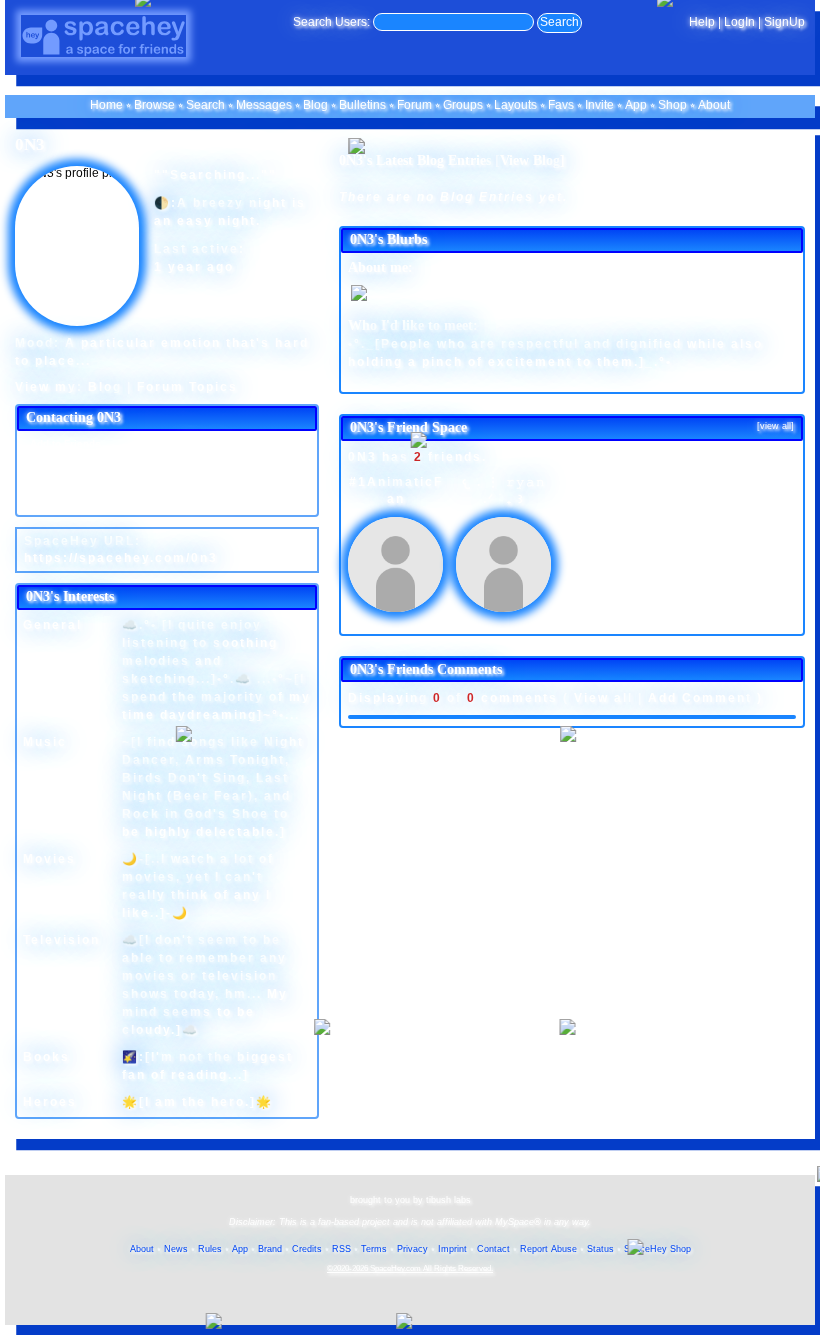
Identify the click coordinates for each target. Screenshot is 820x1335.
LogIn (739, 22)
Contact (493, 1249)
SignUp (784, 22)
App (636, 105)
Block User (205, 481)
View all (603, 698)
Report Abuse (548, 1249)
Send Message (64, 462)
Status (600, 1249)
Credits (307, 1249)
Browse (154, 105)
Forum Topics (187, 387)
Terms (374, 1249)
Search (559, 22)
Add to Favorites (218, 443)
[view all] (775, 426)
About (714, 105)
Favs (561, 105)
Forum (414, 105)
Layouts (515, 105)
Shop (672, 105)
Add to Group (60, 501)
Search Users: (331, 22)
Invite (599, 105)
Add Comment (700, 698)
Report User (207, 501)
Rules (210, 1249)
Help (702, 22)
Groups (463, 105)
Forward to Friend (221, 462)
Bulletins (362, 105)
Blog (315, 105)
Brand (270, 1249)
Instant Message (68, 481)
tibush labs (448, 1200)
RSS (341, 1249)
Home (106, 105)
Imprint (452, 1249)
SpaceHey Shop (657, 1249)
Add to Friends (64, 443)
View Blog (530, 160)
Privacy (412, 1249)
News (176, 1249)
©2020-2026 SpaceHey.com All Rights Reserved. (410, 1268)
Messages (264, 105)
